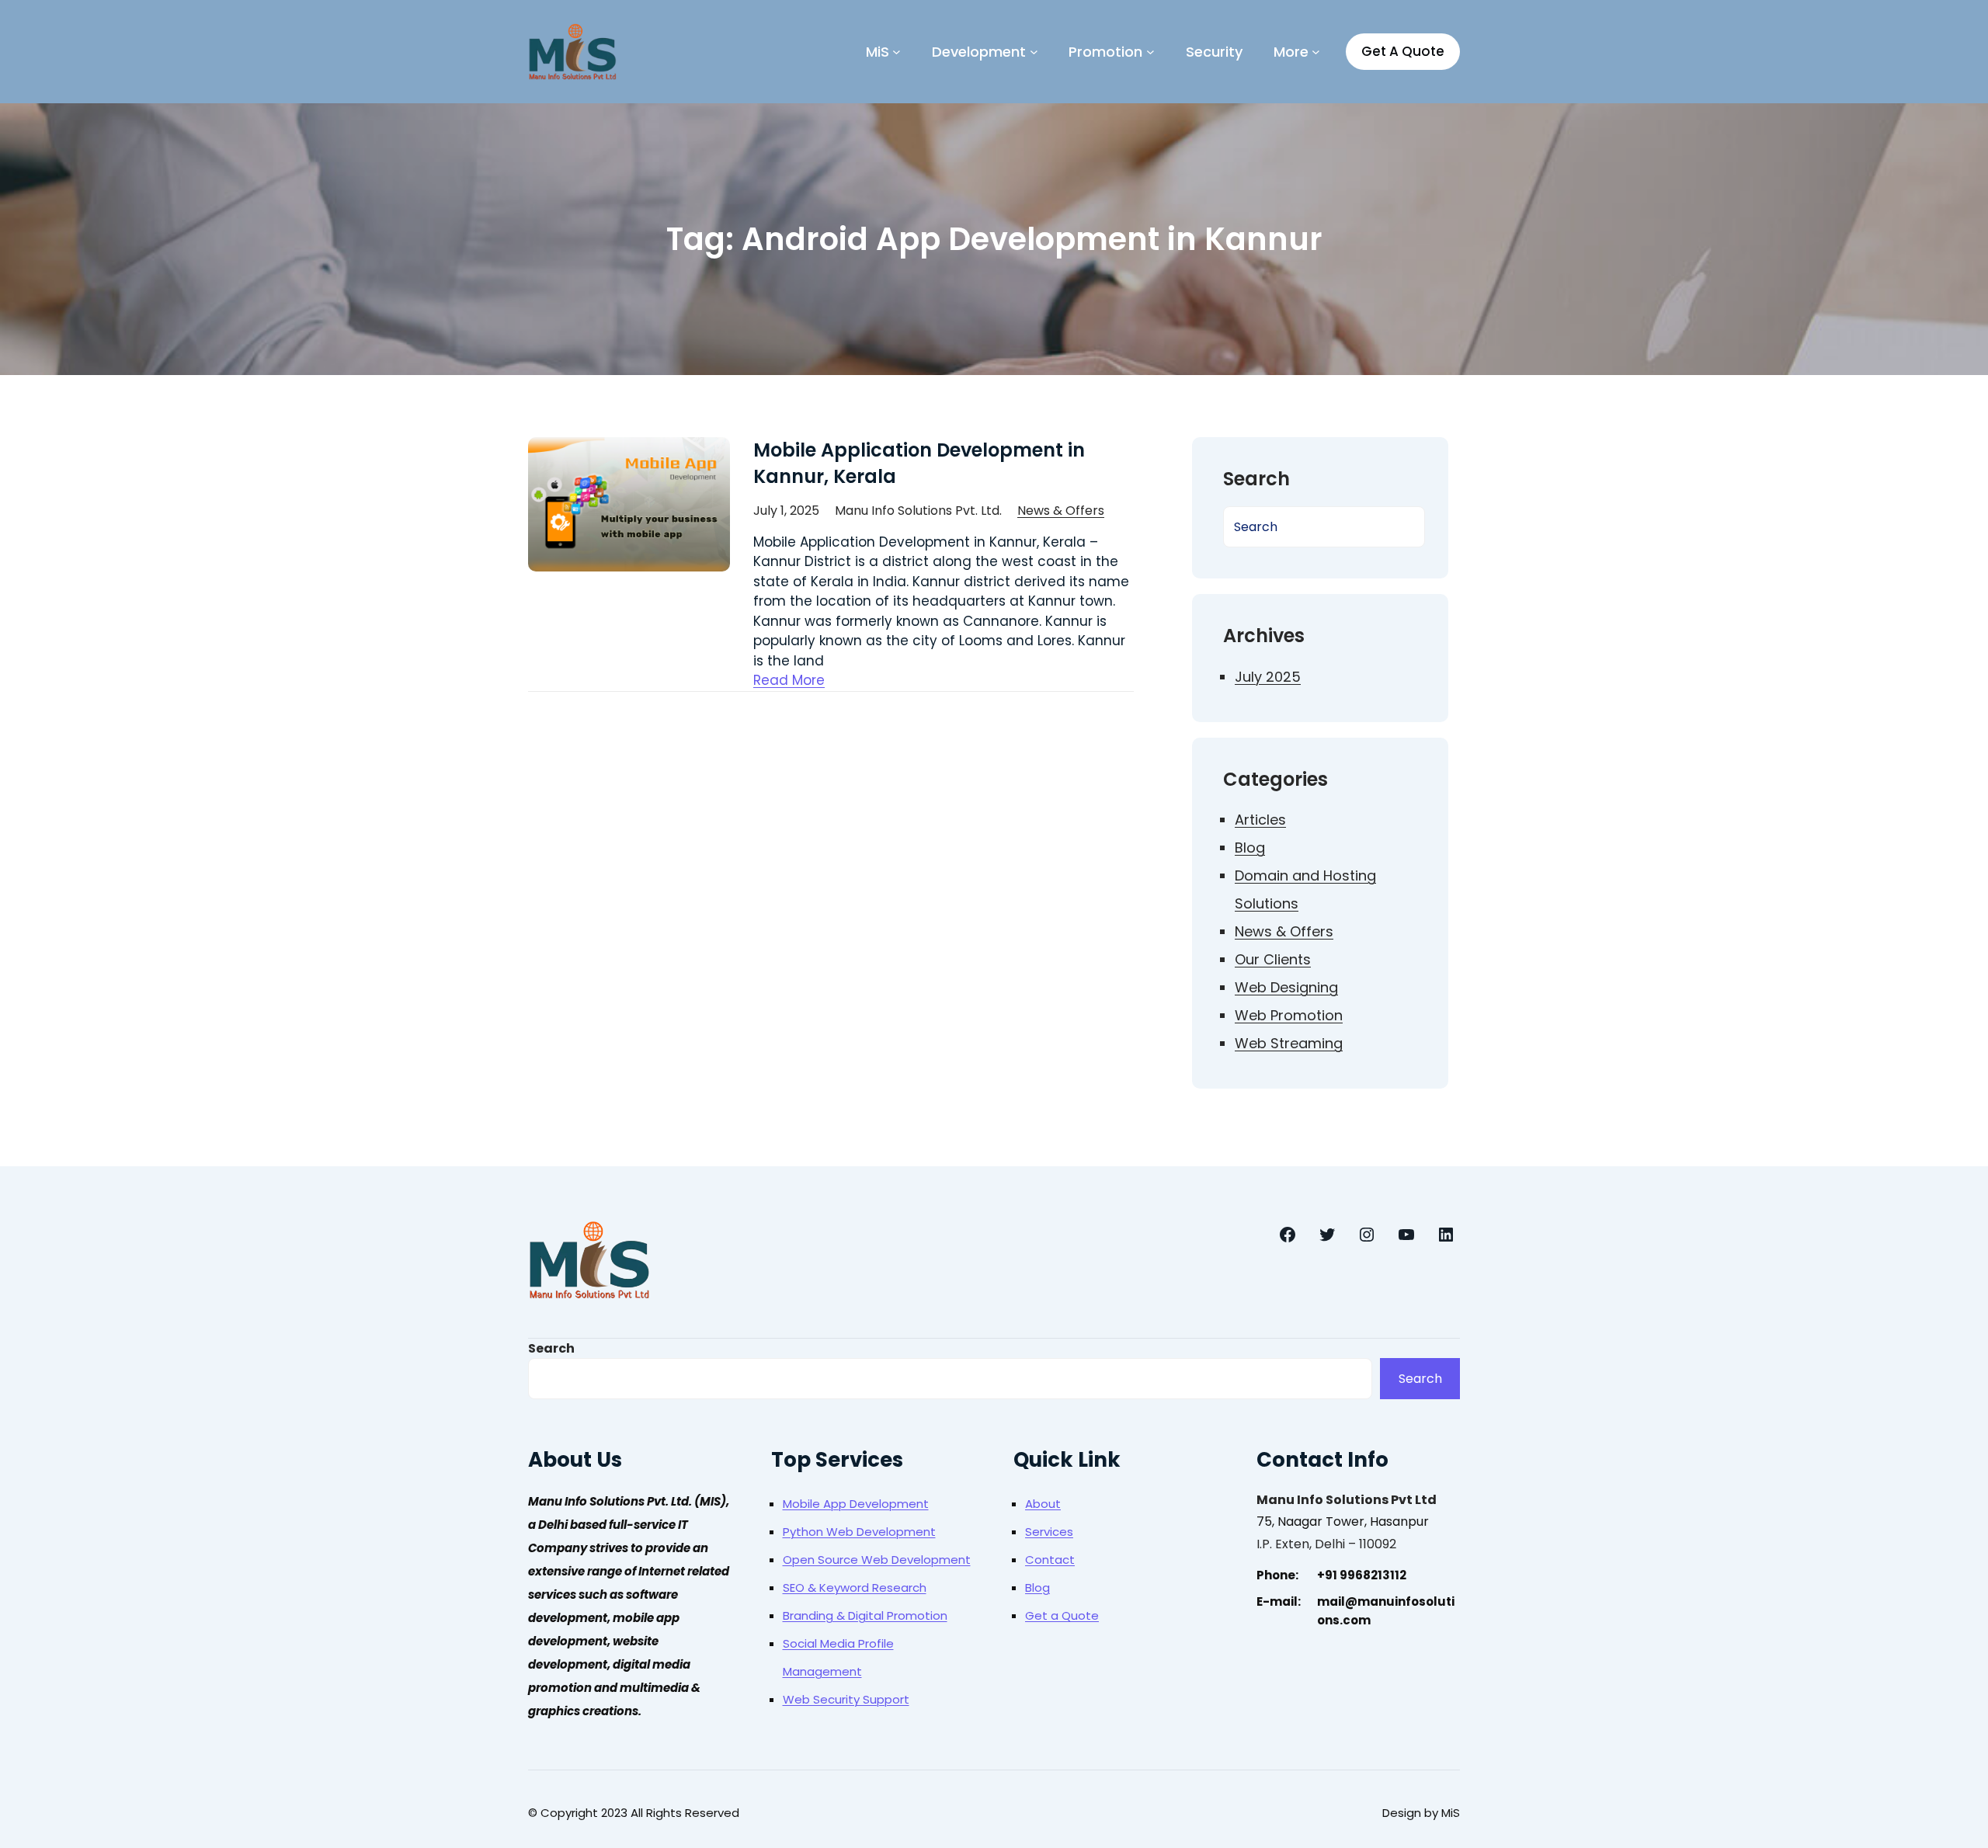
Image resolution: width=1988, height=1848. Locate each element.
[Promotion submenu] (1150, 52)
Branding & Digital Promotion (865, 1615)
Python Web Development (859, 1532)
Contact (1050, 1560)
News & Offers (1061, 511)
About (1043, 1504)
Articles (1260, 820)
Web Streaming (1289, 1043)
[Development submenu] (1034, 52)
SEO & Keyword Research (855, 1587)
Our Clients (1273, 959)
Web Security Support (846, 1699)
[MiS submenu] (897, 52)
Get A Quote (1403, 51)
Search (551, 1348)
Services (1049, 1532)
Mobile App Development (856, 1504)
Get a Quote (1062, 1615)
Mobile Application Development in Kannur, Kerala (919, 463)
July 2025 (1268, 677)
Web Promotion (1289, 1015)
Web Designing (1286, 987)
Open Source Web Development (877, 1560)
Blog (1250, 848)
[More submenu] (1316, 52)
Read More (789, 680)
